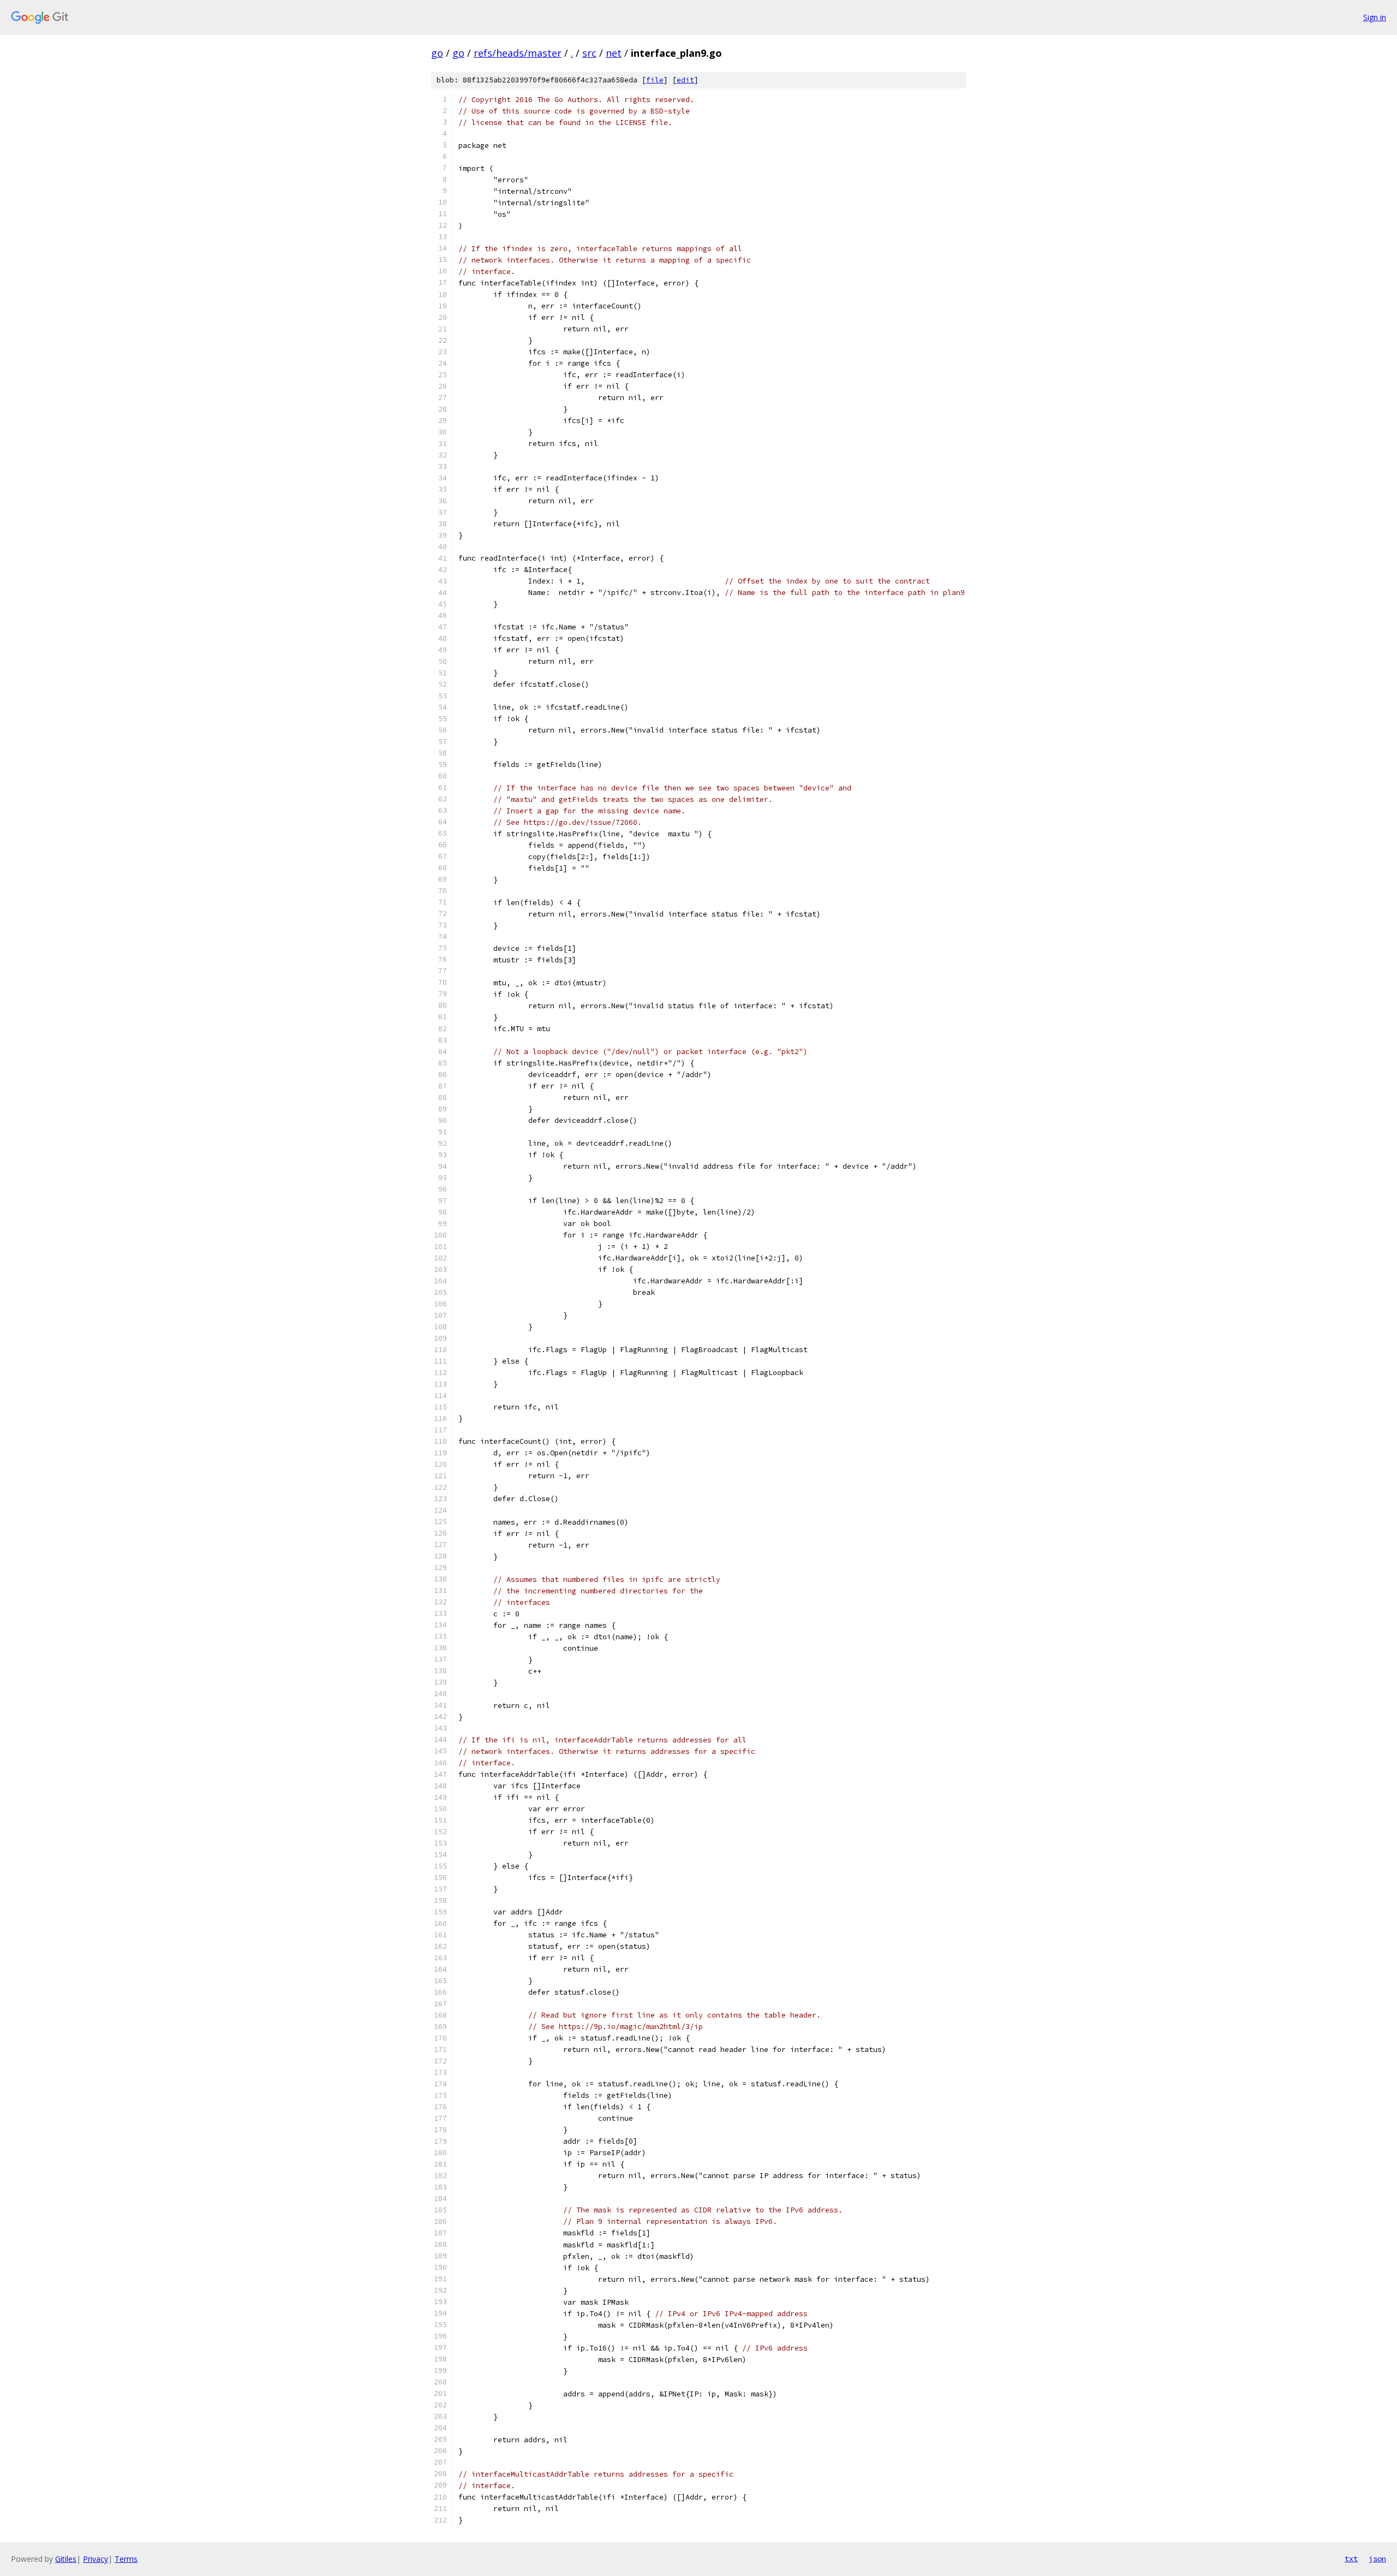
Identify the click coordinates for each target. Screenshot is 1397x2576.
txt (1351, 2559)
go (437, 53)
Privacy (95, 2559)
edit (685, 80)
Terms (126, 2559)
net (614, 53)
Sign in (1375, 17)
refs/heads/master (518, 53)
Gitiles (66, 2559)
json (1377, 2559)
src (589, 53)
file (655, 80)
